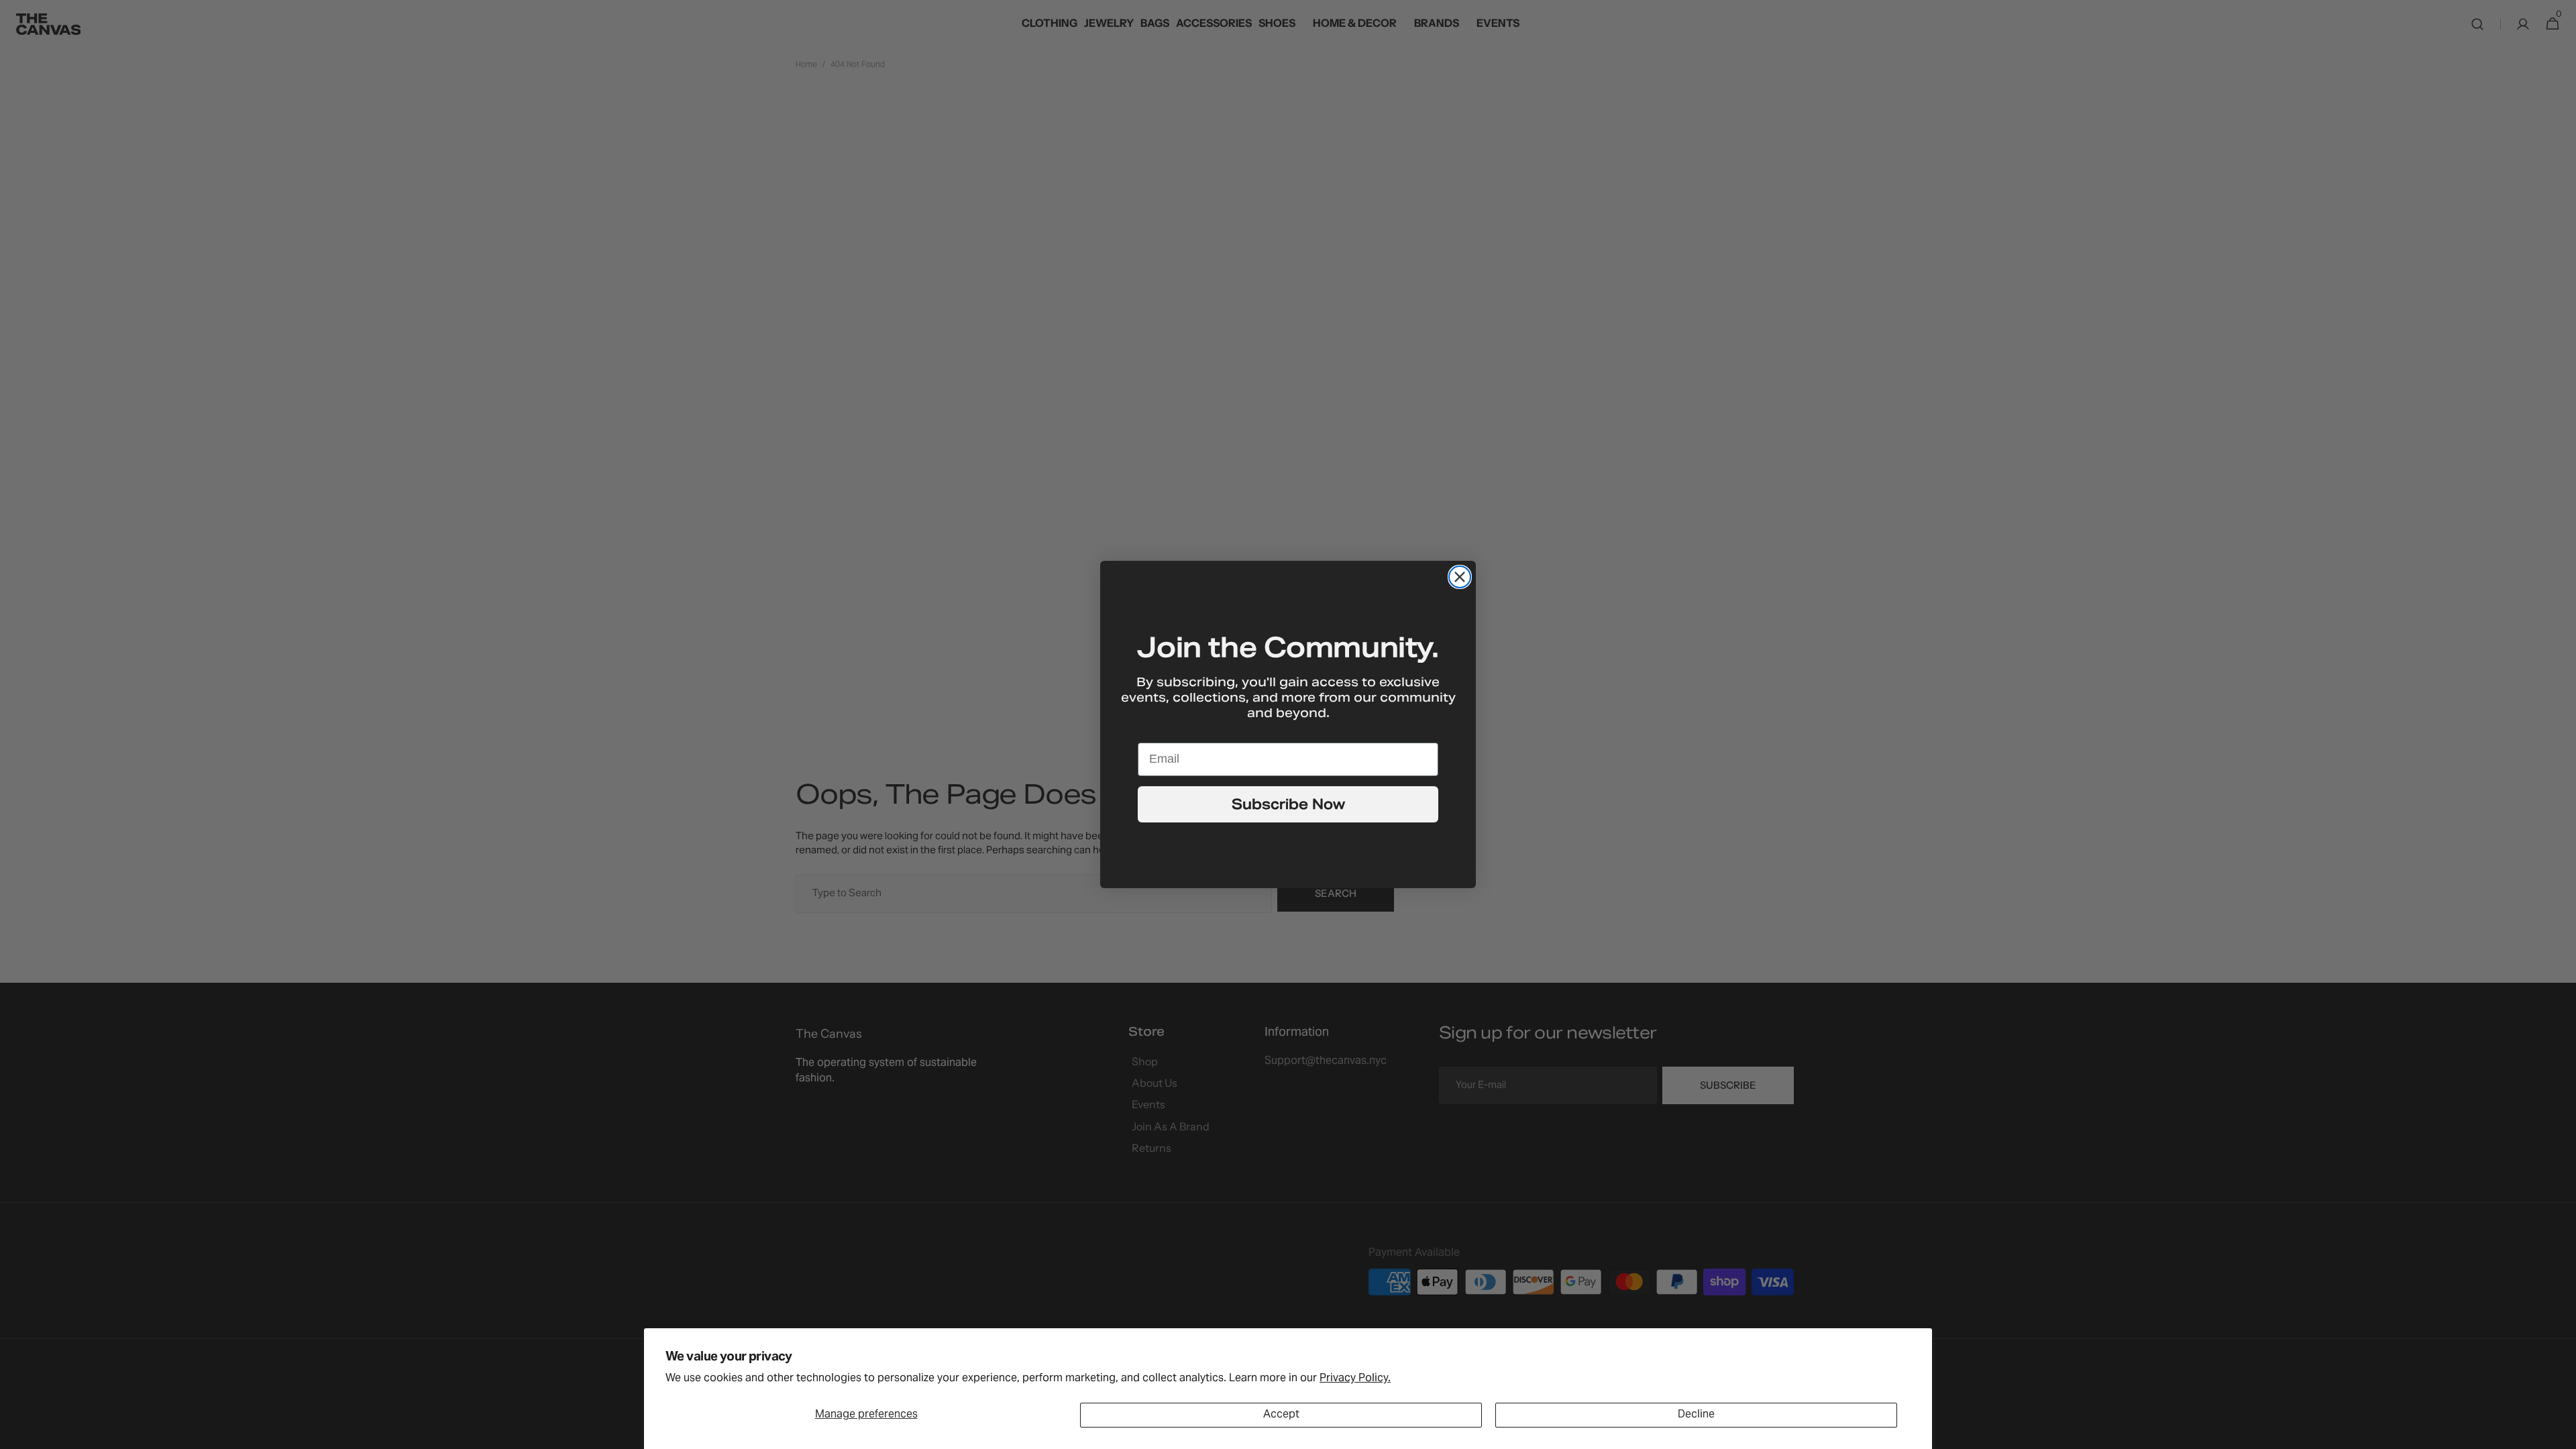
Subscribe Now (1288, 804)
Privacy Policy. (1355, 1379)
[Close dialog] (1460, 577)
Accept (1281, 1415)
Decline (1696, 1415)
